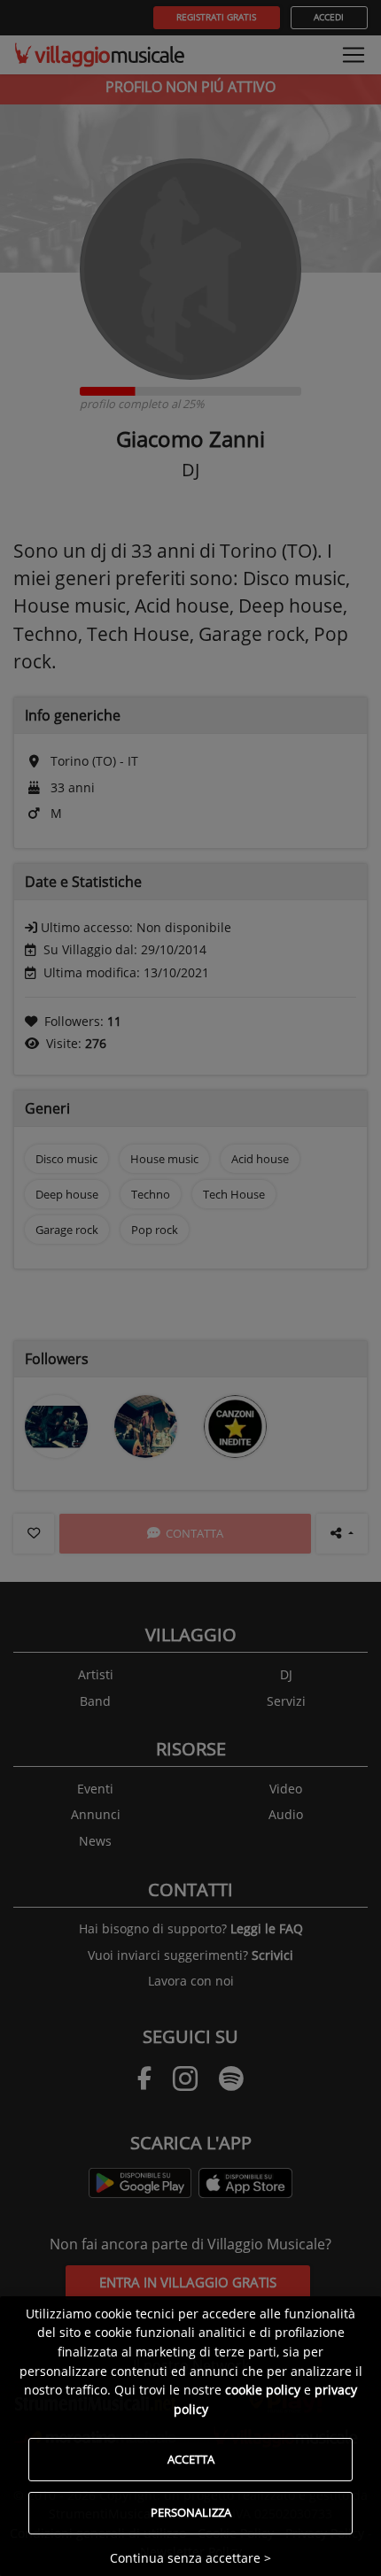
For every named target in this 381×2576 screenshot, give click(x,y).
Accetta (191, 2459)
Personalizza (191, 2512)
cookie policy (263, 2390)
